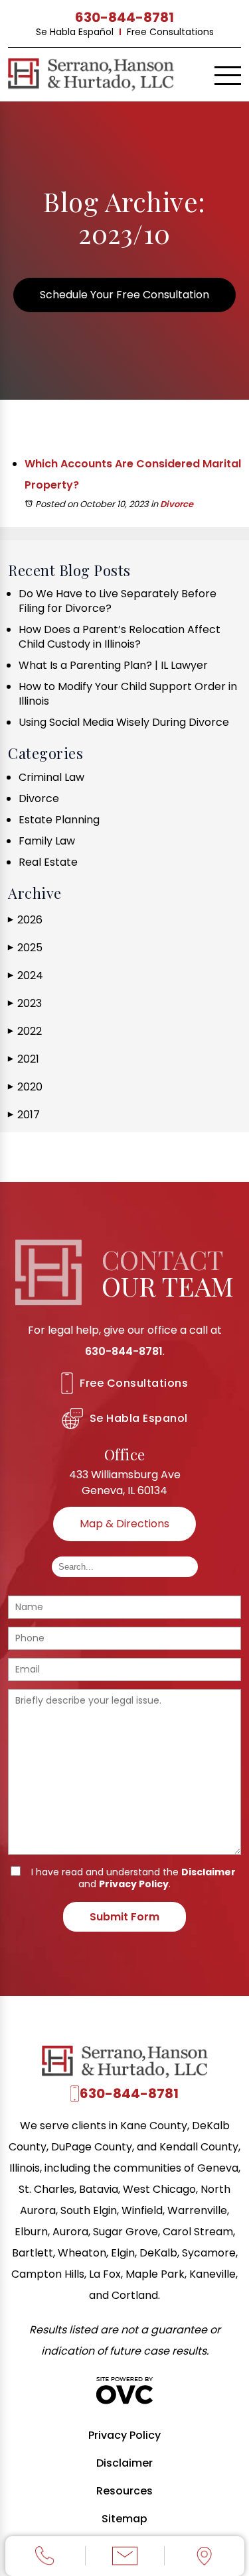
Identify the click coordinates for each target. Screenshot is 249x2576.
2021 (24, 1059)
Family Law (47, 841)
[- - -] (228, 76)
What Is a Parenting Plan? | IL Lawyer (113, 665)
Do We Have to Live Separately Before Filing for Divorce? (118, 601)
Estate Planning (59, 820)
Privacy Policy (134, 1884)
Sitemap (124, 2519)
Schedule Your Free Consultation (124, 295)
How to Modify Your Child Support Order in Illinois (128, 694)
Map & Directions (124, 1524)
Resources (124, 2491)
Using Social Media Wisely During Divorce (124, 722)
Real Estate (48, 862)
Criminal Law (51, 777)
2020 (25, 1087)
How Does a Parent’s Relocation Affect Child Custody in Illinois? (120, 637)
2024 (26, 975)
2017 (24, 1115)
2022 (25, 1031)
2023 (25, 1003)
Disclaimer (208, 1872)
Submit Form (124, 1917)
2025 (25, 948)
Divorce (177, 504)
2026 (25, 920)
